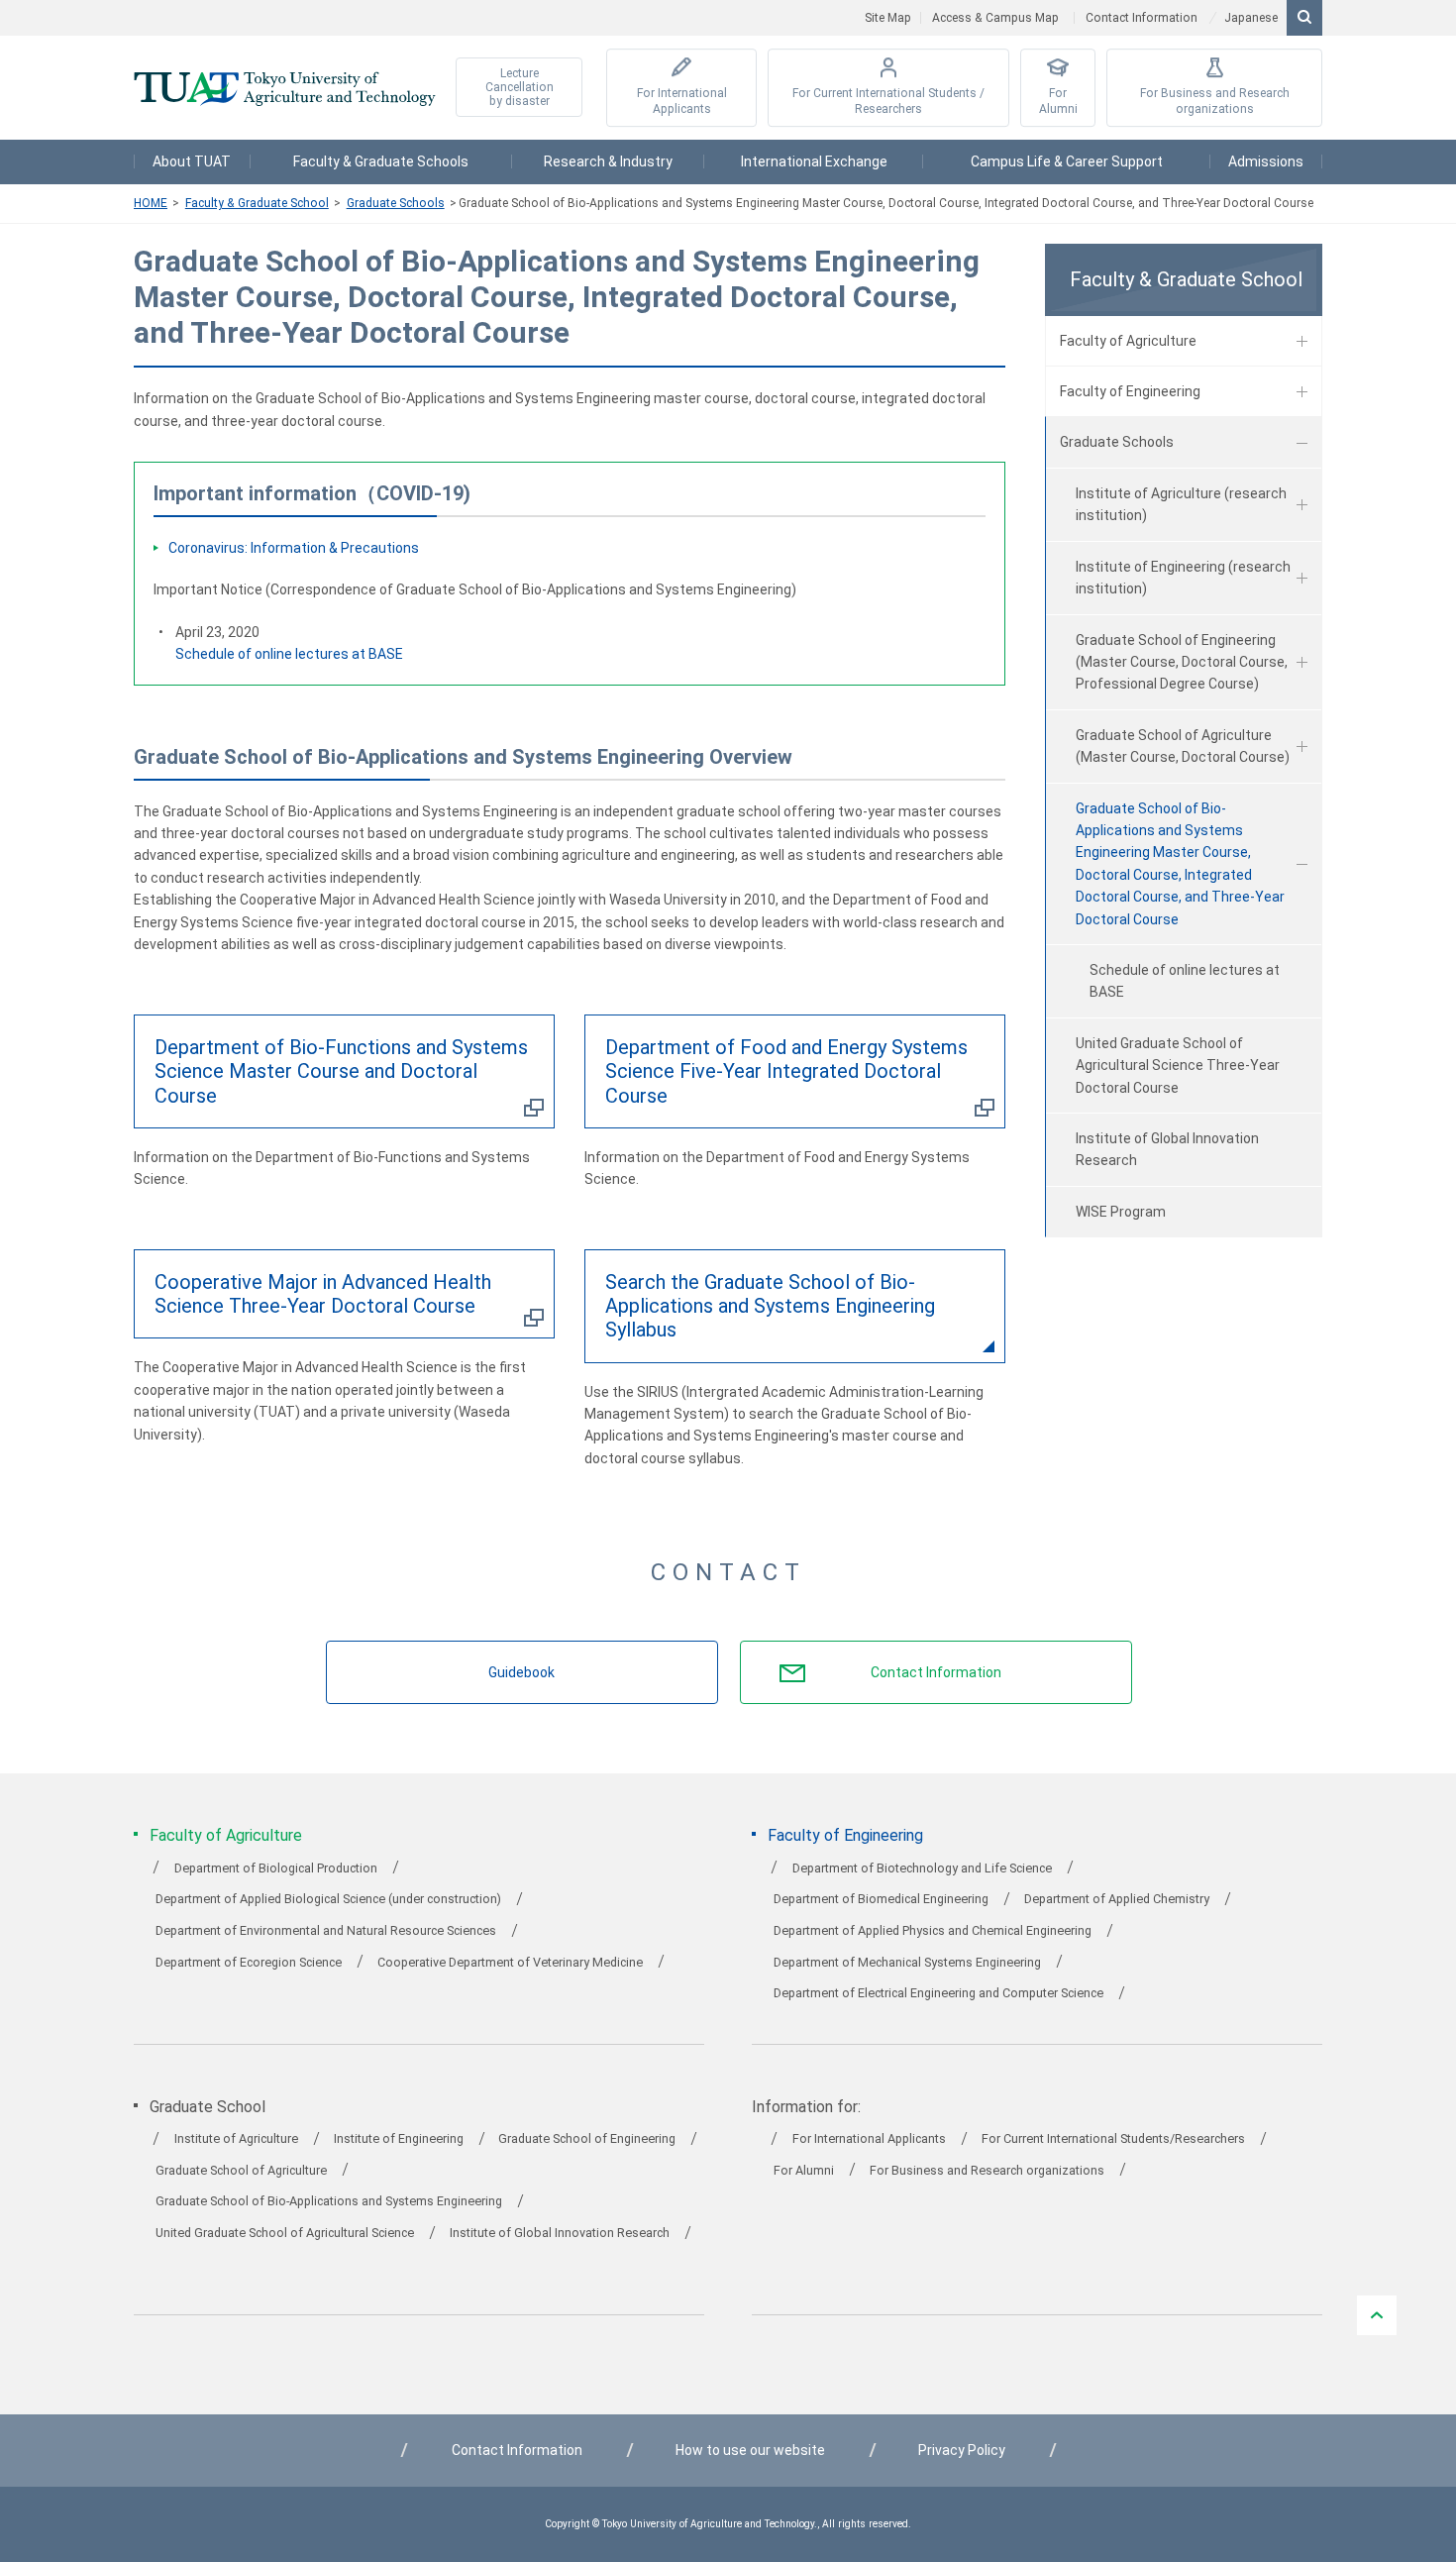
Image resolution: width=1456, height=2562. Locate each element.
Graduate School (208, 2107)
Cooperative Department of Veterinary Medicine (510, 1962)
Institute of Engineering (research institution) (1183, 578)
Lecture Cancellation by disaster (520, 87)
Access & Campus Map (995, 18)
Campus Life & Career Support (1067, 161)
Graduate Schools (396, 203)
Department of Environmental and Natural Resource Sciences (326, 1930)
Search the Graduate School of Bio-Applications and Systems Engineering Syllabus (770, 1306)
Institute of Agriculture (236, 2138)
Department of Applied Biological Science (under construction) (328, 1899)
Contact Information (1142, 18)
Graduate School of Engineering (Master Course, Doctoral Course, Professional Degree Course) (1182, 662)
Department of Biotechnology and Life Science (922, 1868)
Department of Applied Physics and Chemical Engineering (933, 1930)
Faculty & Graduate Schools (381, 161)
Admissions (1266, 161)
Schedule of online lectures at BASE (289, 654)
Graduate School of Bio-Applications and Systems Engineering (329, 2201)
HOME (151, 203)
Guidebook (521, 1672)
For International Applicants (682, 102)
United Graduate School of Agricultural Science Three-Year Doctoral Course (1178, 1066)
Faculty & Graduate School (257, 203)
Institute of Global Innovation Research (1167, 1149)
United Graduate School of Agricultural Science (285, 2233)
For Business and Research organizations (1215, 102)
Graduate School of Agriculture (241, 2170)
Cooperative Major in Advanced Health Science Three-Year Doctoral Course (323, 1294)
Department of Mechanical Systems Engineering (907, 1962)
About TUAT (192, 161)
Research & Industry (608, 161)
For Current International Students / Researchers (888, 102)
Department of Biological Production (276, 1868)
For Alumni (1058, 102)
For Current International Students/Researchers (1113, 2138)
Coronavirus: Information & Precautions (294, 548)
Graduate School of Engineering (587, 2138)
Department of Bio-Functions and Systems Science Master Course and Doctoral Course (341, 1071)
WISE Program (1121, 1212)
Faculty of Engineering (1130, 391)
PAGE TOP (1377, 2315)
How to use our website (750, 2450)
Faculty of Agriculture (1128, 341)
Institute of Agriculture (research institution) (1181, 504)
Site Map (888, 18)
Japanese (1251, 18)
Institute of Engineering (399, 2138)
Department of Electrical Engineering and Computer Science (938, 1993)
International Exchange (814, 161)
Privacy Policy (962, 2450)
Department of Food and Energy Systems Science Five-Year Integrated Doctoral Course (786, 1071)
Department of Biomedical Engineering (881, 1899)
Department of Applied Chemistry (1117, 1899)
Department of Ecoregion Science (249, 1962)
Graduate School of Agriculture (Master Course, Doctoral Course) (1183, 746)
